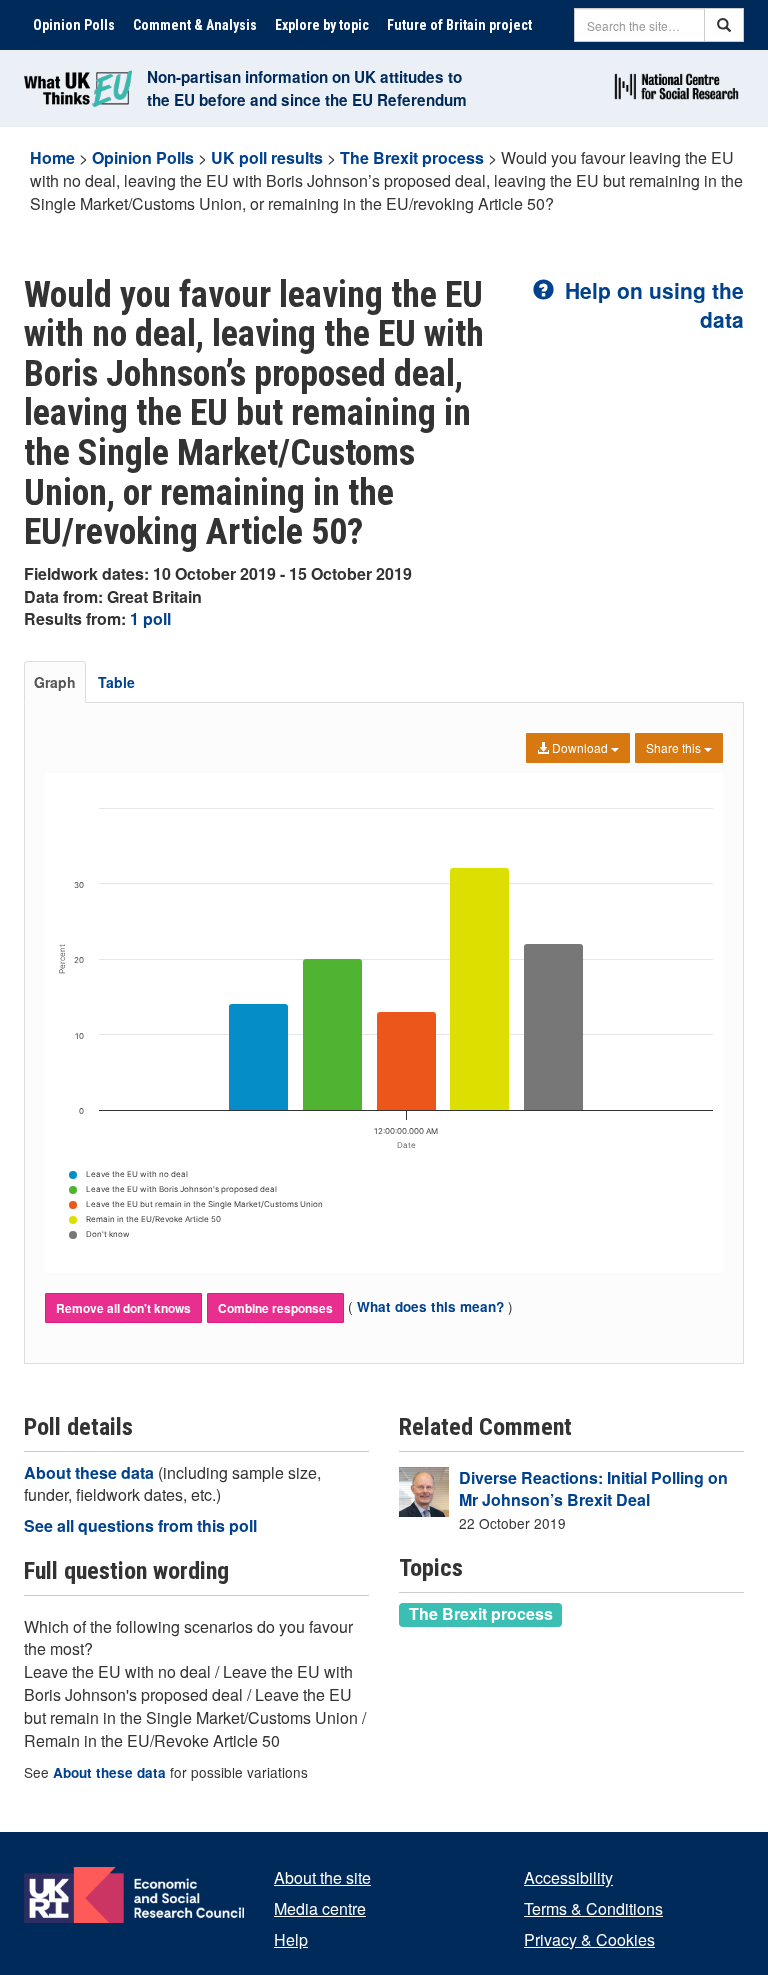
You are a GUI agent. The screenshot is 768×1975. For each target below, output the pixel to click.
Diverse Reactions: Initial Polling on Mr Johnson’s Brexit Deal (593, 1489)
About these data (91, 1472)
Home (52, 157)
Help (291, 1939)
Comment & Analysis (195, 25)
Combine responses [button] (275, 1308)
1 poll (150, 618)
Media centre (320, 1908)
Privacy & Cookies (589, 1939)
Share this (675, 747)
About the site (322, 1877)
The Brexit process (412, 157)
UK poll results (267, 157)
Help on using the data (651, 304)
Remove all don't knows (123, 1308)
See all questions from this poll (140, 1525)
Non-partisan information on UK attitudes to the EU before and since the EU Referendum (307, 88)
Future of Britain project (459, 25)
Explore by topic (322, 25)
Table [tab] (116, 682)
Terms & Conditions (593, 1908)
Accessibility (568, 1877)
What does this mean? (430, 1306)
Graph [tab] (55, 682)
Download (580, 747)
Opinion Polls (74, 25)
